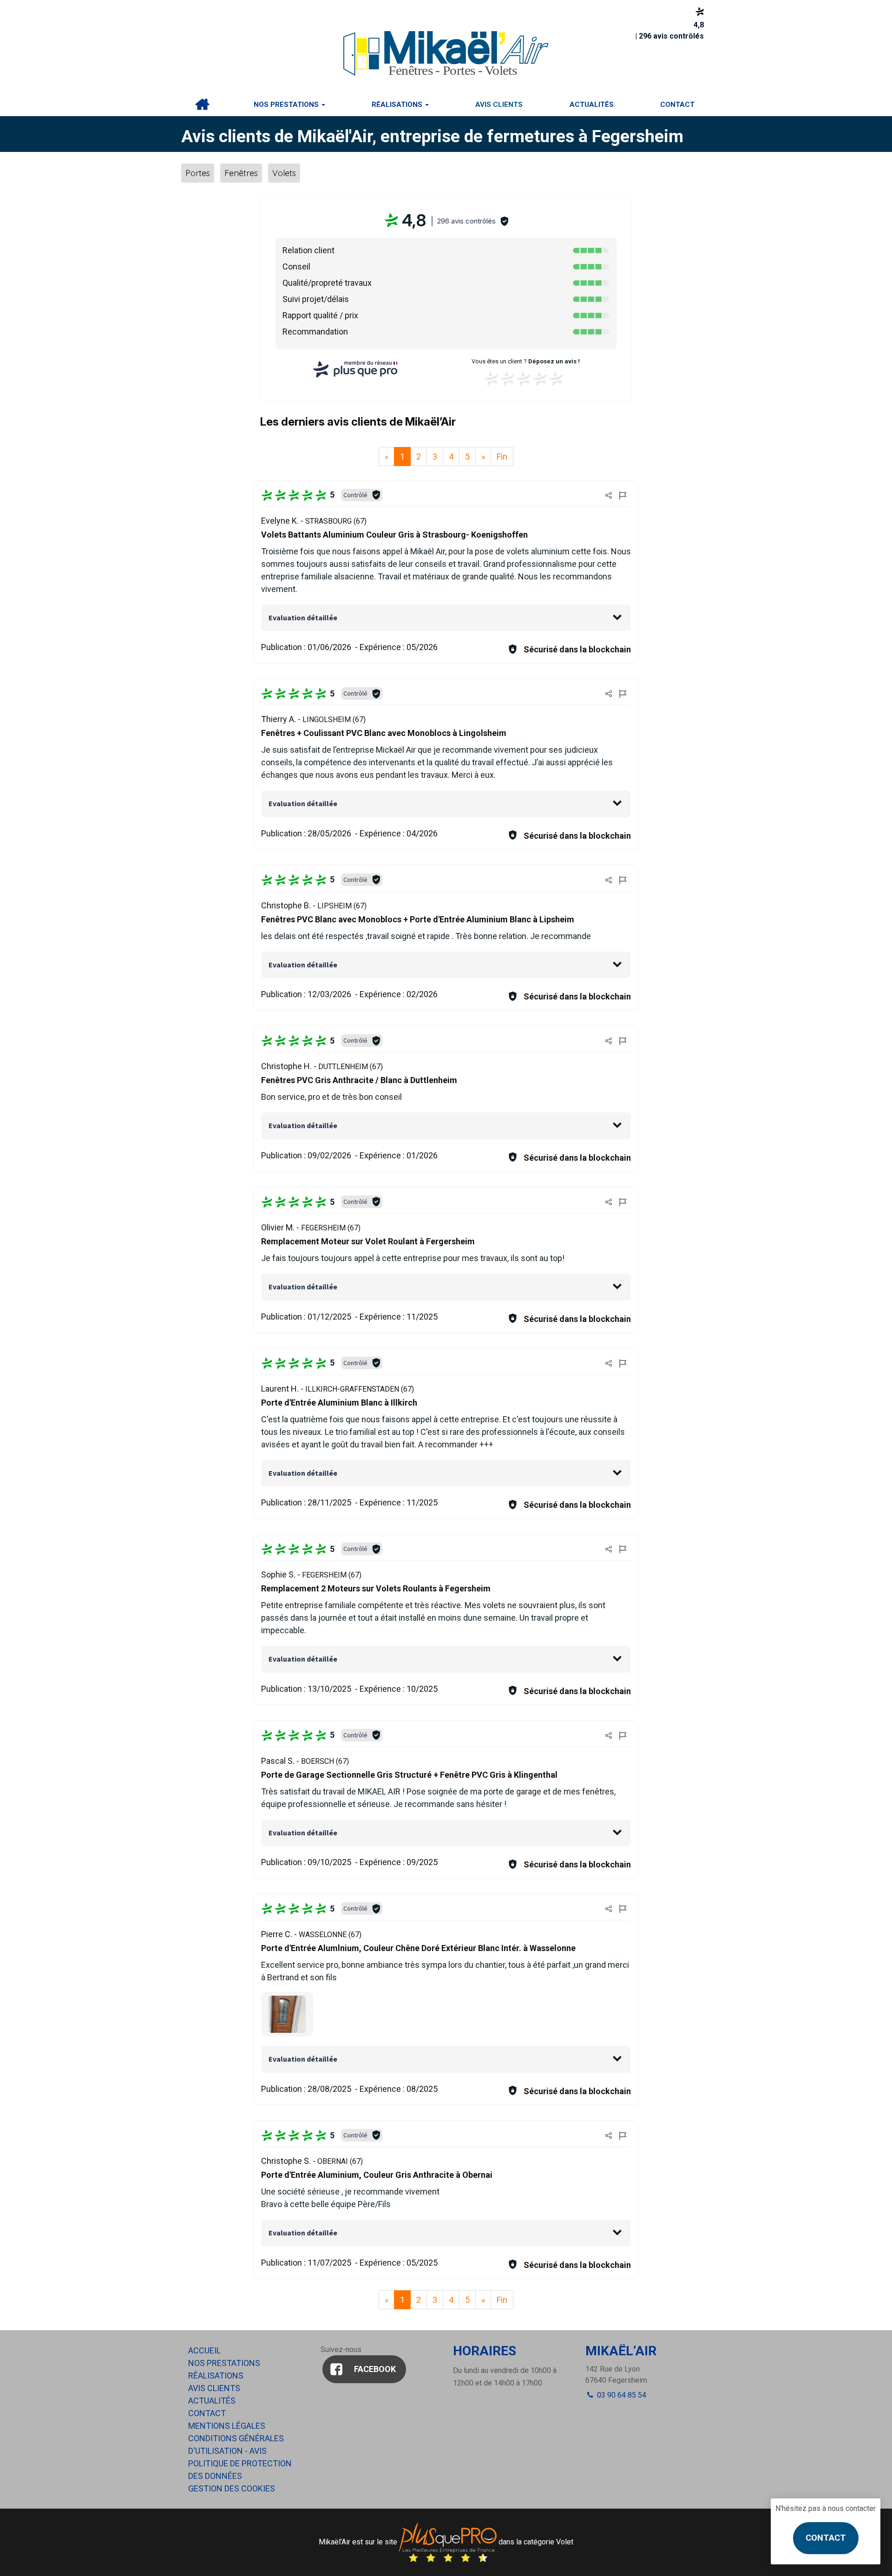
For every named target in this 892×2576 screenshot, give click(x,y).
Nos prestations (287, 105)
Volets (284, 173)
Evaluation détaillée (303, 618)
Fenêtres (241, 173)
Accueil (202, 105)
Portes (198, 173)
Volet (565, 2542)
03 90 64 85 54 (621, 2395)
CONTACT (826, 2538)
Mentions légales (227, 2426)
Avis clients (499, 105)
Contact (677, 105)
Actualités (592, 105)
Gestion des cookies (232, 2488)
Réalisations (398, 105)
